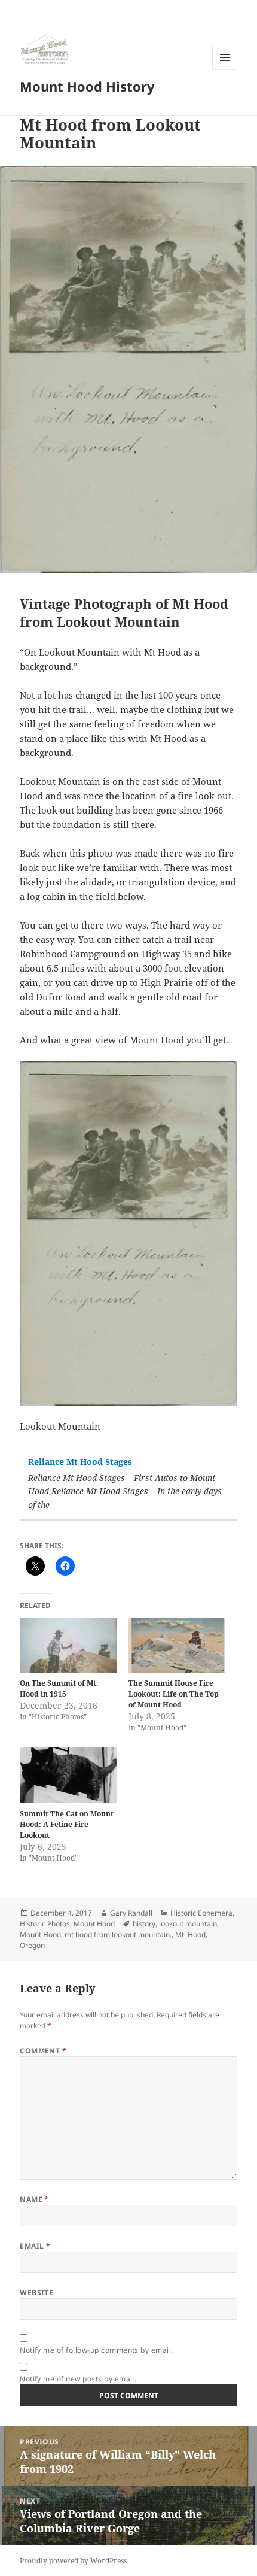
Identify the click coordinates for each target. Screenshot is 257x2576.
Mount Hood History (87, 86)
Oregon (32, 1945)
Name (34, 2199)
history (144, 1924)
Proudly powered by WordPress (73, 2561)
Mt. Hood (190, 1935)
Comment (43, 2051)
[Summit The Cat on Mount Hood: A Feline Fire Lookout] (68, 1775)
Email (35, 2246)
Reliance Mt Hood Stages (80, 1462)
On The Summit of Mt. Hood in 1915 (59, 1688)
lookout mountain (188, 1924)
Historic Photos (45, 1924)
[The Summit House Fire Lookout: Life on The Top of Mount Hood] (177, 1645)
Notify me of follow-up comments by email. (97, 2350)
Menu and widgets (225, 70)
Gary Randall (131, 1913)
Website (36, 2293)
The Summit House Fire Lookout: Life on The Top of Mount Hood (174, 1694)
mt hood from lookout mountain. (118, 1935)
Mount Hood (94, 1924)
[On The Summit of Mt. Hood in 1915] (68, 1645)
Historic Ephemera (201, 1913)
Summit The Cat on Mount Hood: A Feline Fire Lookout (67, 1824)
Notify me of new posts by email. (78, 2379)
